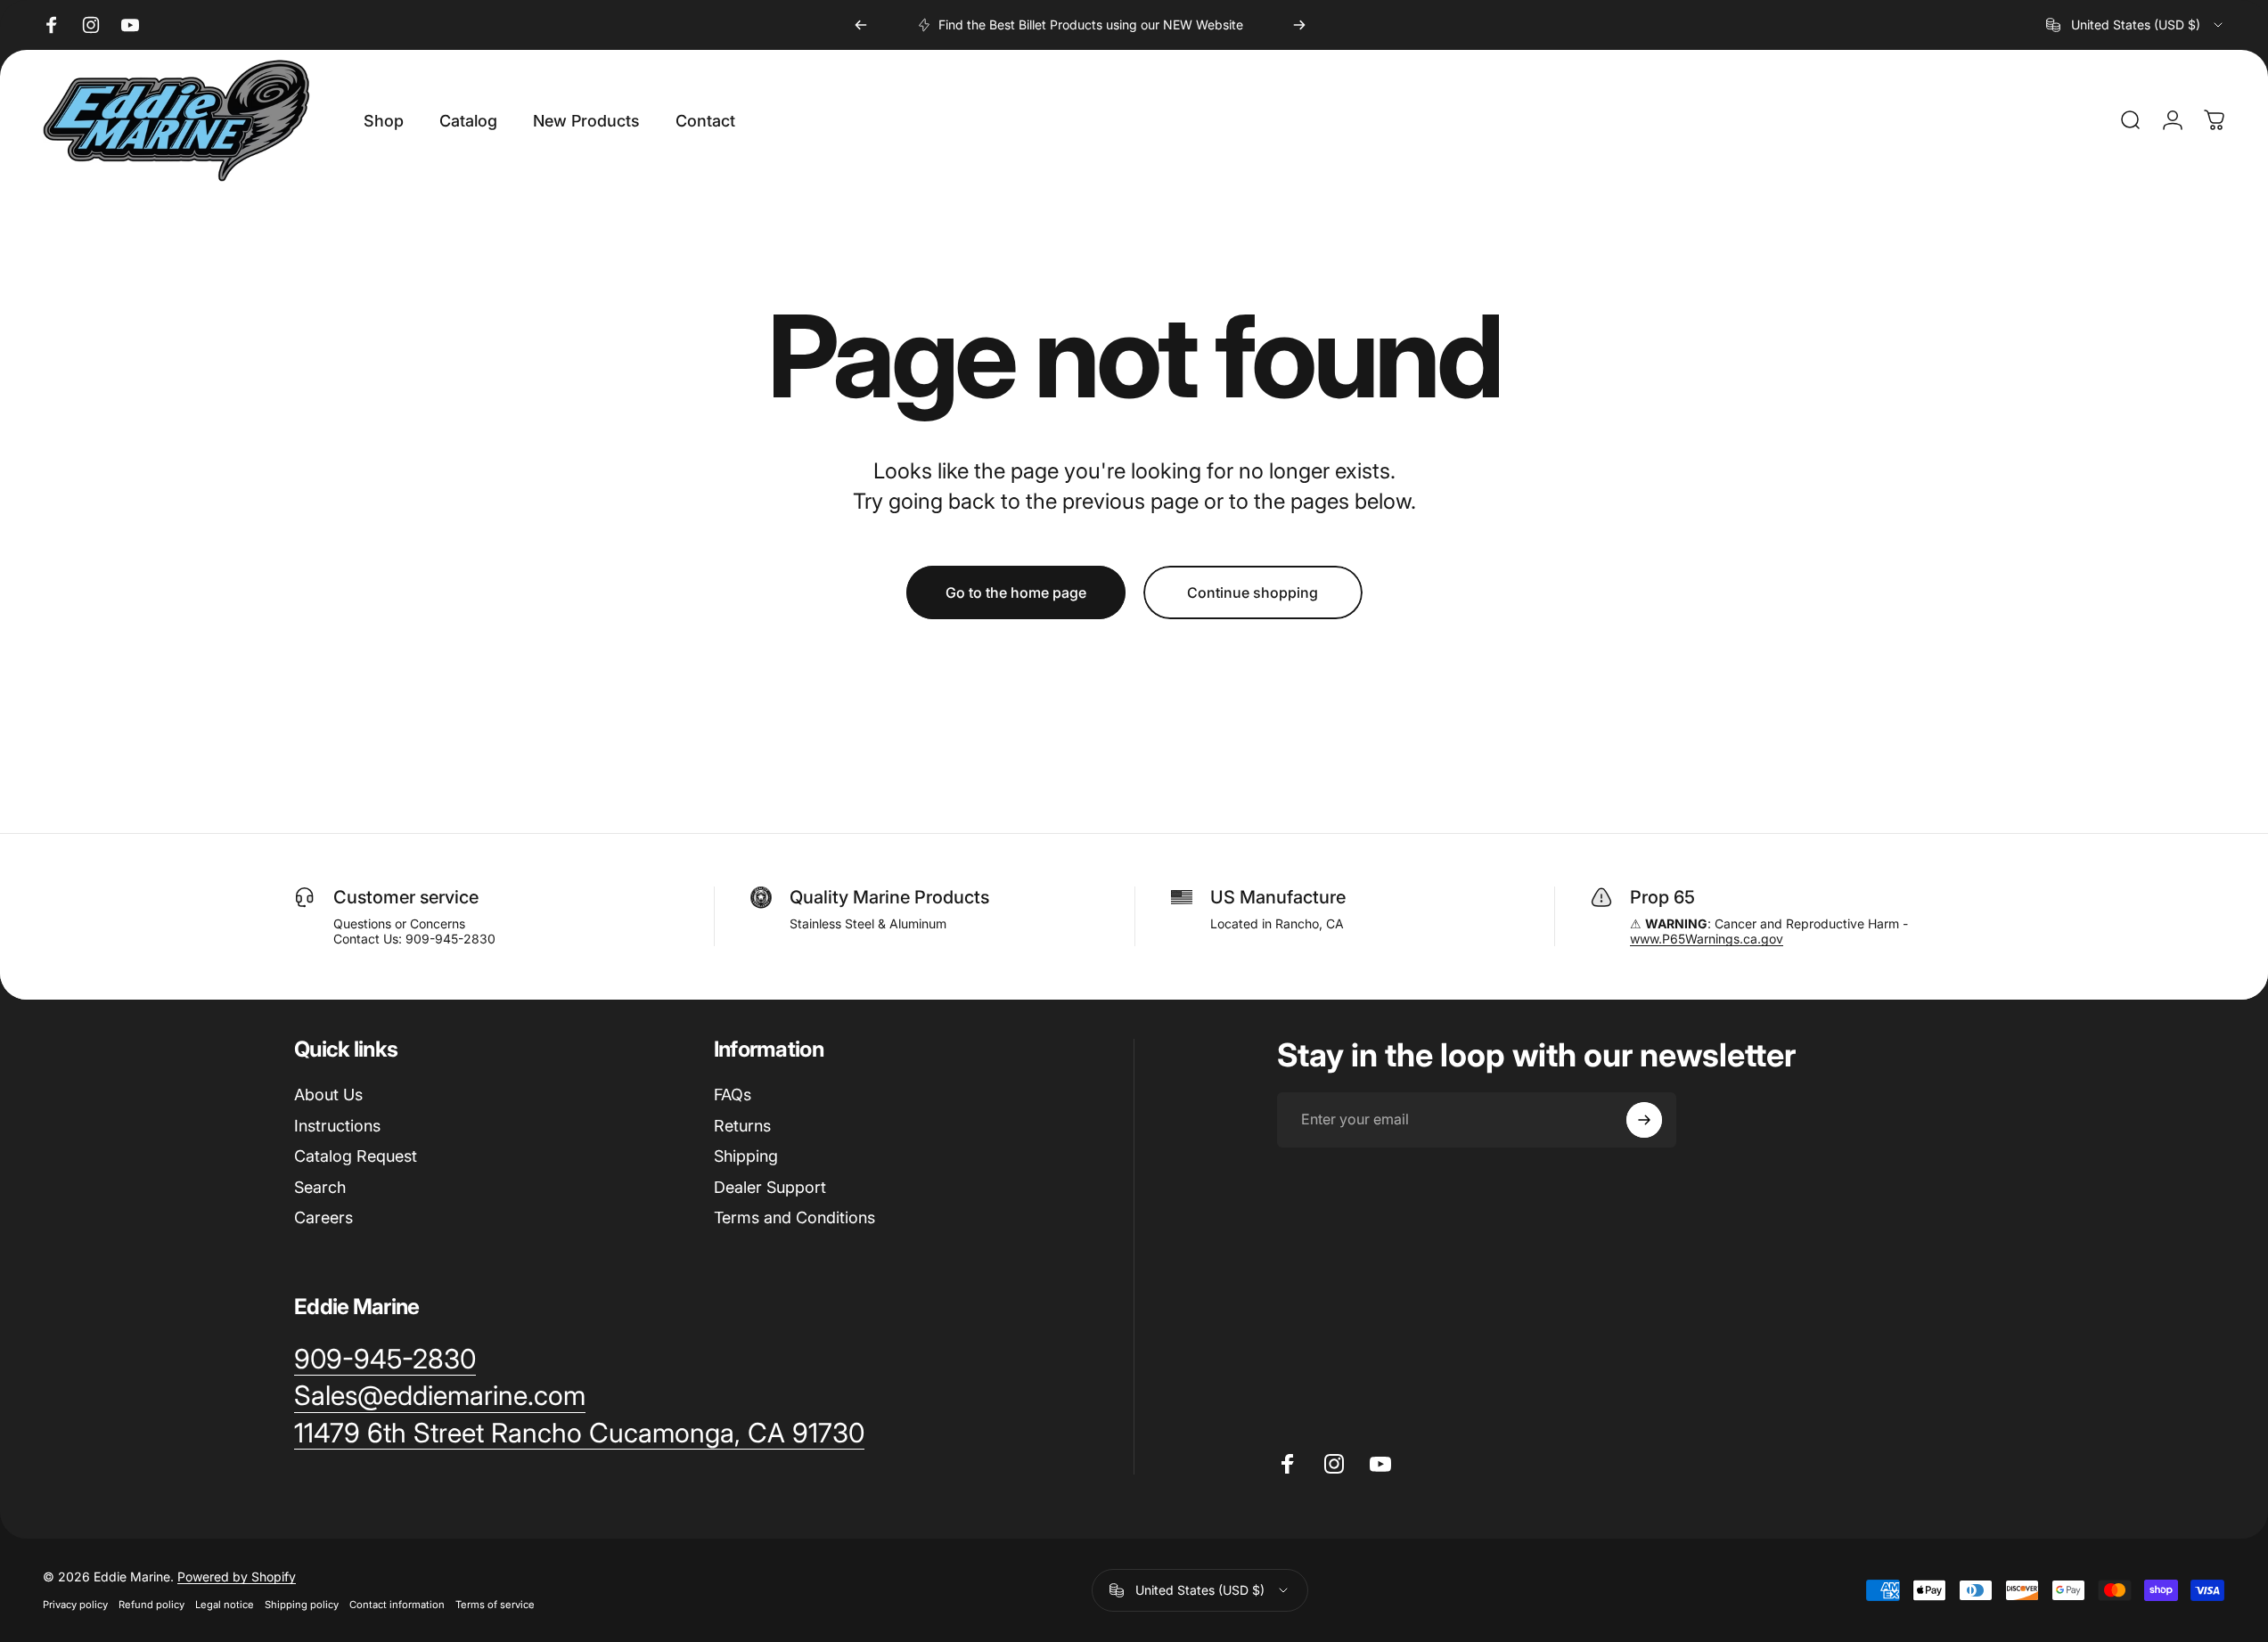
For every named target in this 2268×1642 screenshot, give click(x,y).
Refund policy (151, 1605)
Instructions (337, 1126)
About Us (328, 1095)
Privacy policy (75, 1605)
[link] (385, 1360)
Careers (323, 1217)
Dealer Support (770, 1187)
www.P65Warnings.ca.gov (1707, 939)
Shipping (746, 1156)
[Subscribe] (1644, 1120)
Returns (742, 1126)
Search (320, 1187)
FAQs (733, 1095)
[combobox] (2136, 25)
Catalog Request (356, 1156)
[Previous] (861, 25)
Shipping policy (302, 1605)
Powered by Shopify (237, 1577)
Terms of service (495, 1605)
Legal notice (225, 1605)
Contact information (397, 1605)
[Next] (1299, 25)
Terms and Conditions (794, 1217)
